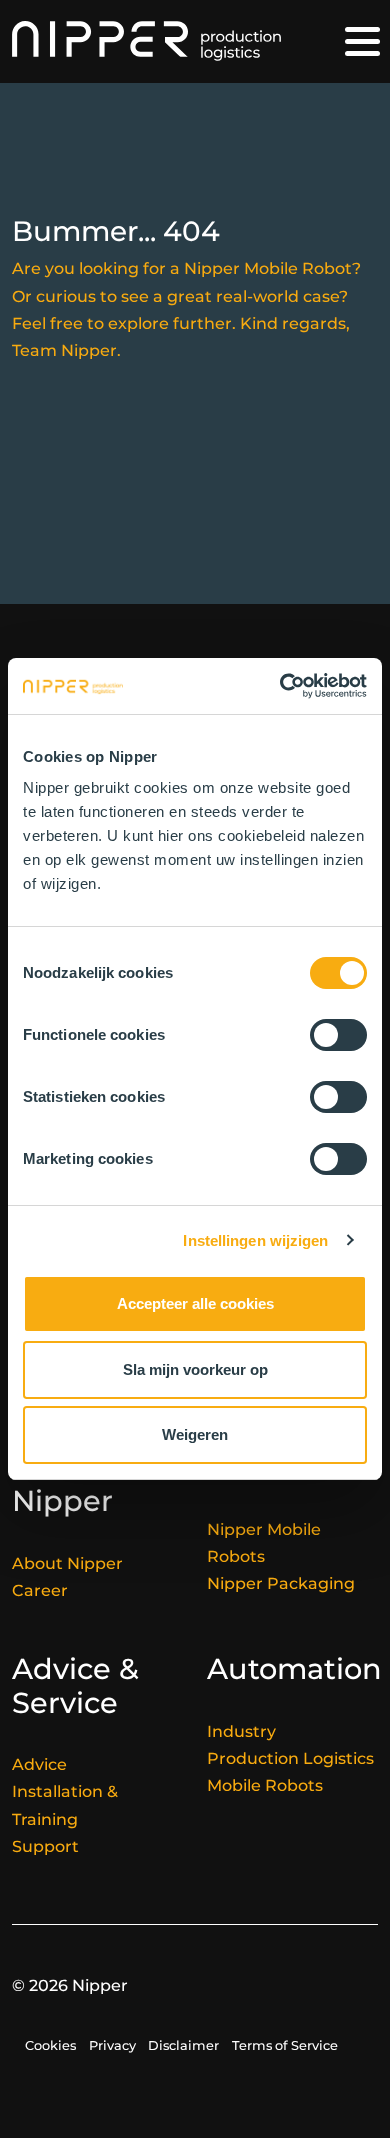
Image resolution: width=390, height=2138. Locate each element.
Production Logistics (290, 1758)
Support (45, 1846)
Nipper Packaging (281, 1583)
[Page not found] (147, 41)
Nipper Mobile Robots (264, 1543)
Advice (39, 1764)
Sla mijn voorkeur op (195, 1369)
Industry (241, 1731)
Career (40, 1590)
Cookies (50, 2045)
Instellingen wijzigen (255, 1240)
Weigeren (195, 1434)
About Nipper (67, 1563)
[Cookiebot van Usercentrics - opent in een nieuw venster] (280, 686)
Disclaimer (183, 2045)
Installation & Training (65, 1805)
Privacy (112, 2045)
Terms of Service (285, 2045)
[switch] (338, 1035)
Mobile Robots (265, 1785)
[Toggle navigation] (362, 41)
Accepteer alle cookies (195, 1303)
